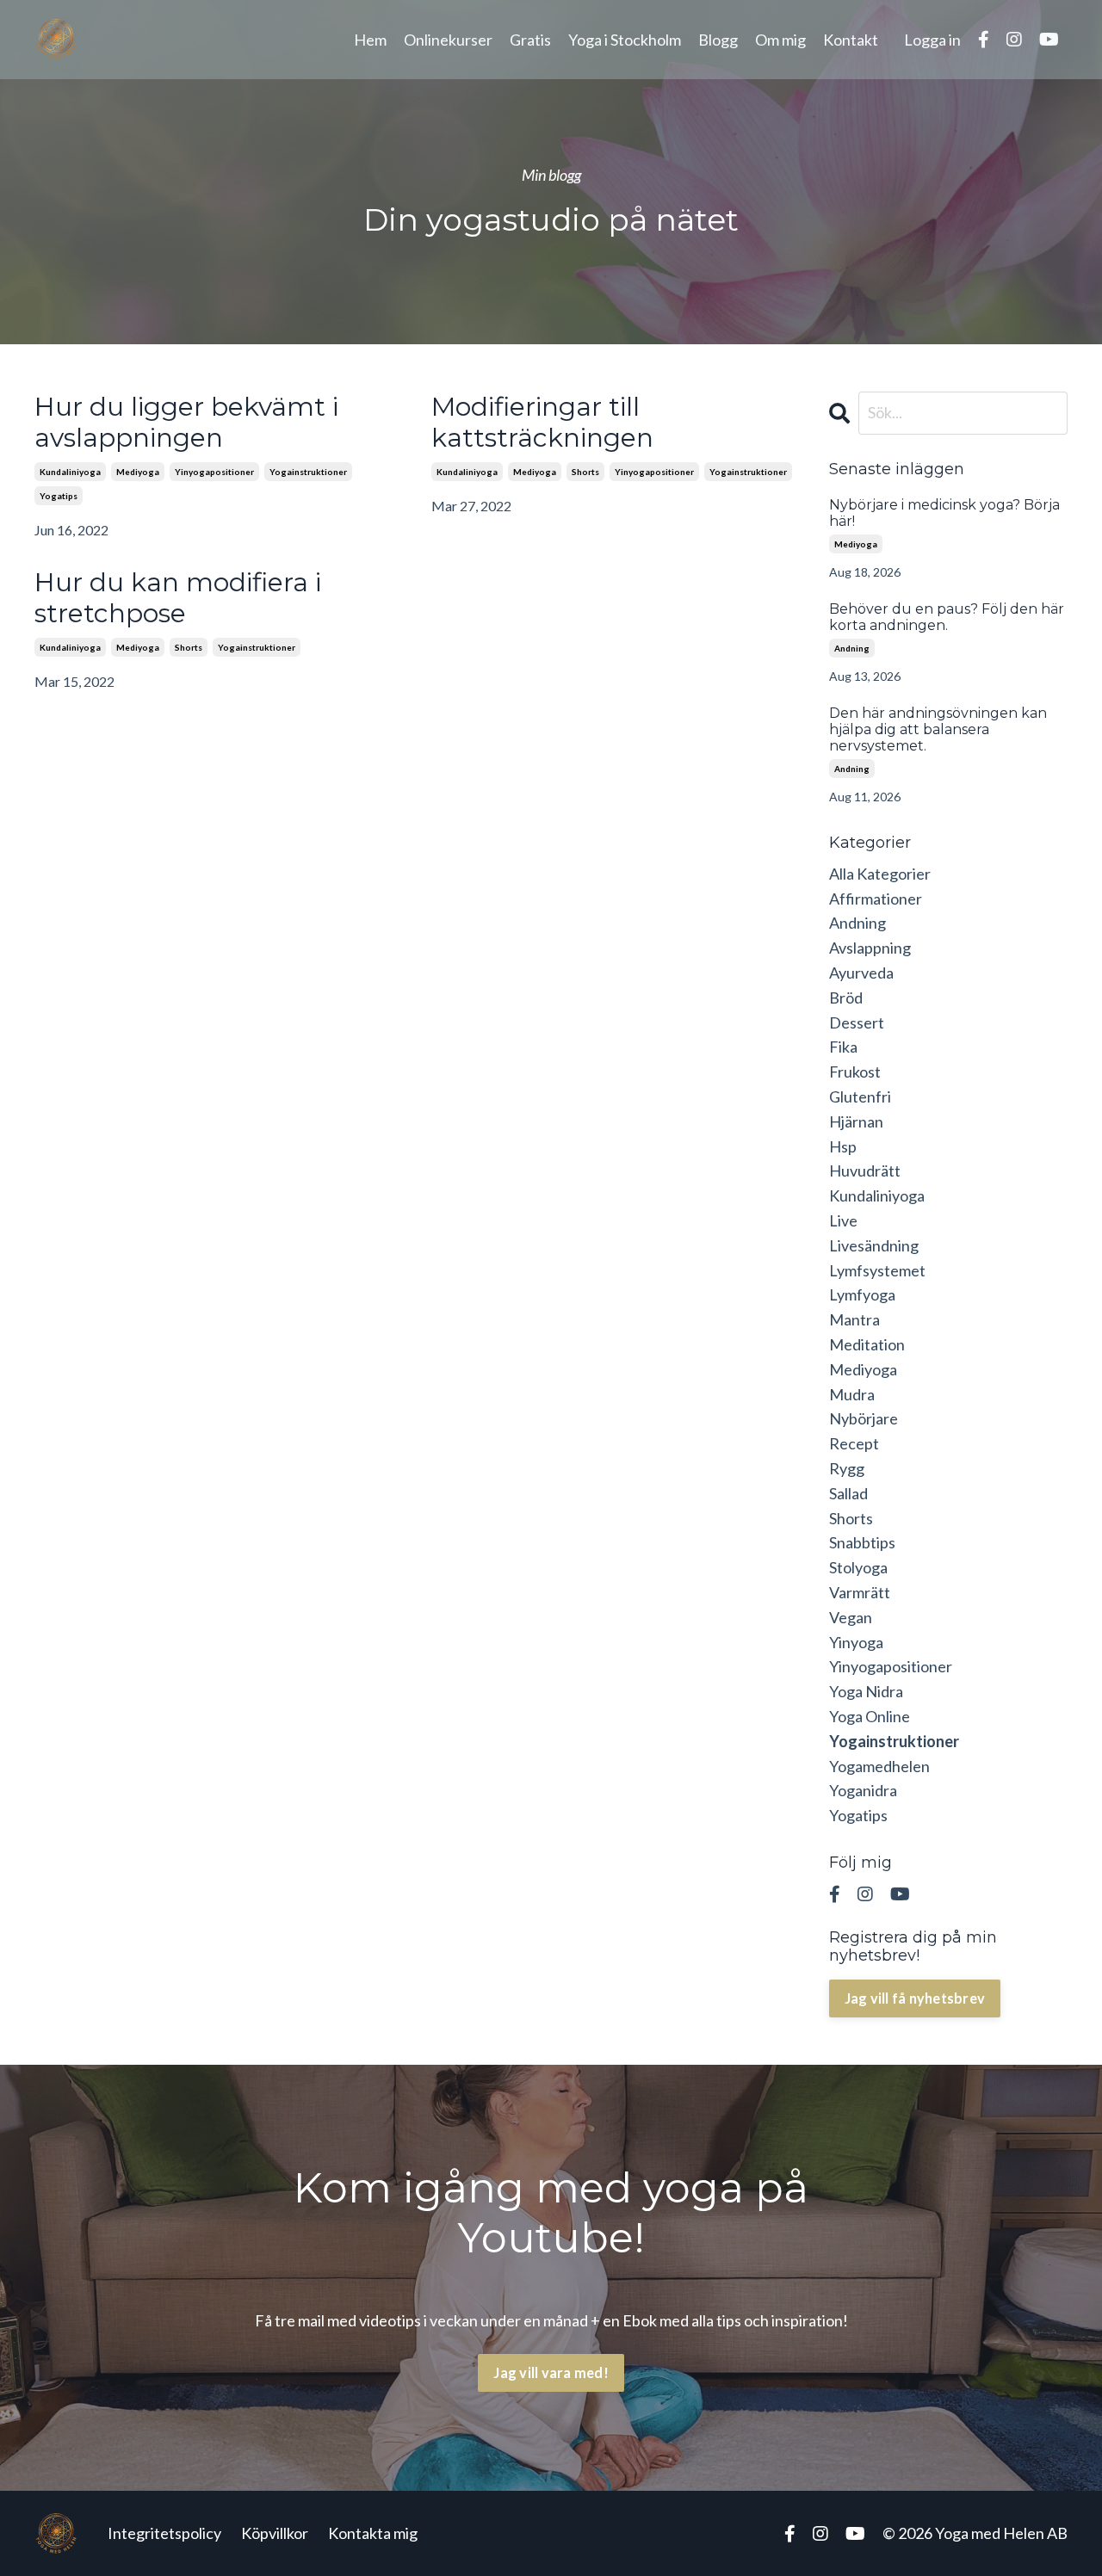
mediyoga (138, 472)
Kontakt (851, 40)
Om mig (780, 40)
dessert (857, 1022)
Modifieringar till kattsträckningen (542, 423)
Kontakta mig (373, 2533)
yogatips (59, 496)
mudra (852, 1394)
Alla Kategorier (880, 874)
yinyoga (856, 1642)
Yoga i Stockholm (625, 40)
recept (854, 1443)
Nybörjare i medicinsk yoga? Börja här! (944, 513)
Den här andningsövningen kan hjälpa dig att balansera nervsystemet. (938, 729)
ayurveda (861, 973)
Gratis (530, 40)
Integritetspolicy (164, 2533)
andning (852, 648)
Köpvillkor (275, 2533)
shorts (585, 472)
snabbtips (862, 1542)
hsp (843, 1146)
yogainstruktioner (308, 472)
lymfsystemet (877, 1270)
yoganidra (863, 1790)
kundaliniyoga (70, 472)
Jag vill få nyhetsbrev (915, 1998)
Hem (370, 40)
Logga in (932, 40)
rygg (847, 1468)
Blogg (718, 40)
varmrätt (860, 1592)
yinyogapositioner (214, 472)
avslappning (870, 948)
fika (843, 1047)
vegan (851, 1617)
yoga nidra (866, 1691)
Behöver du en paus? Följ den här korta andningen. (947, 617)
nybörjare (864, 1418)
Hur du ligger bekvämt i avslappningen (186, 423)
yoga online (870, 1716)
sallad (848, 1493)
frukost (855, 1072)
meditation (867, 1344)
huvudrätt (865, 1171)
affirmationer (876, 899)
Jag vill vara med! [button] (551, 2372)
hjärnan (856, 1121)
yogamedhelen (879, 1766)
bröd (846, 998)
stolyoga (858, 1567)
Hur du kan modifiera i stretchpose (178, 598)
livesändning (874, 1245)
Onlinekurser (448, 40)
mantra (854, 1319)
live (843, 1220)
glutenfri (860, 1096)
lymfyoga (862, 1294)
